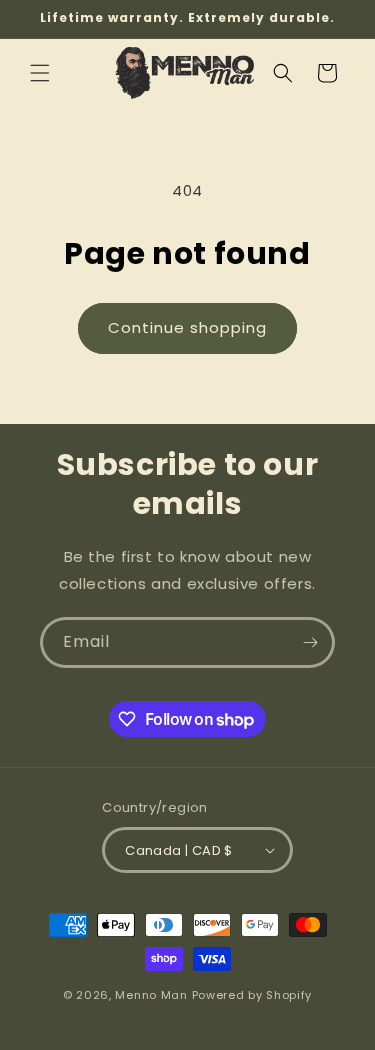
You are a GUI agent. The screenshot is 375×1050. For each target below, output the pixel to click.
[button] (40, 73)
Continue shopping (187, 327)
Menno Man (151, 995)
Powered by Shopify (252, 995)
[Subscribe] (310, 642)
